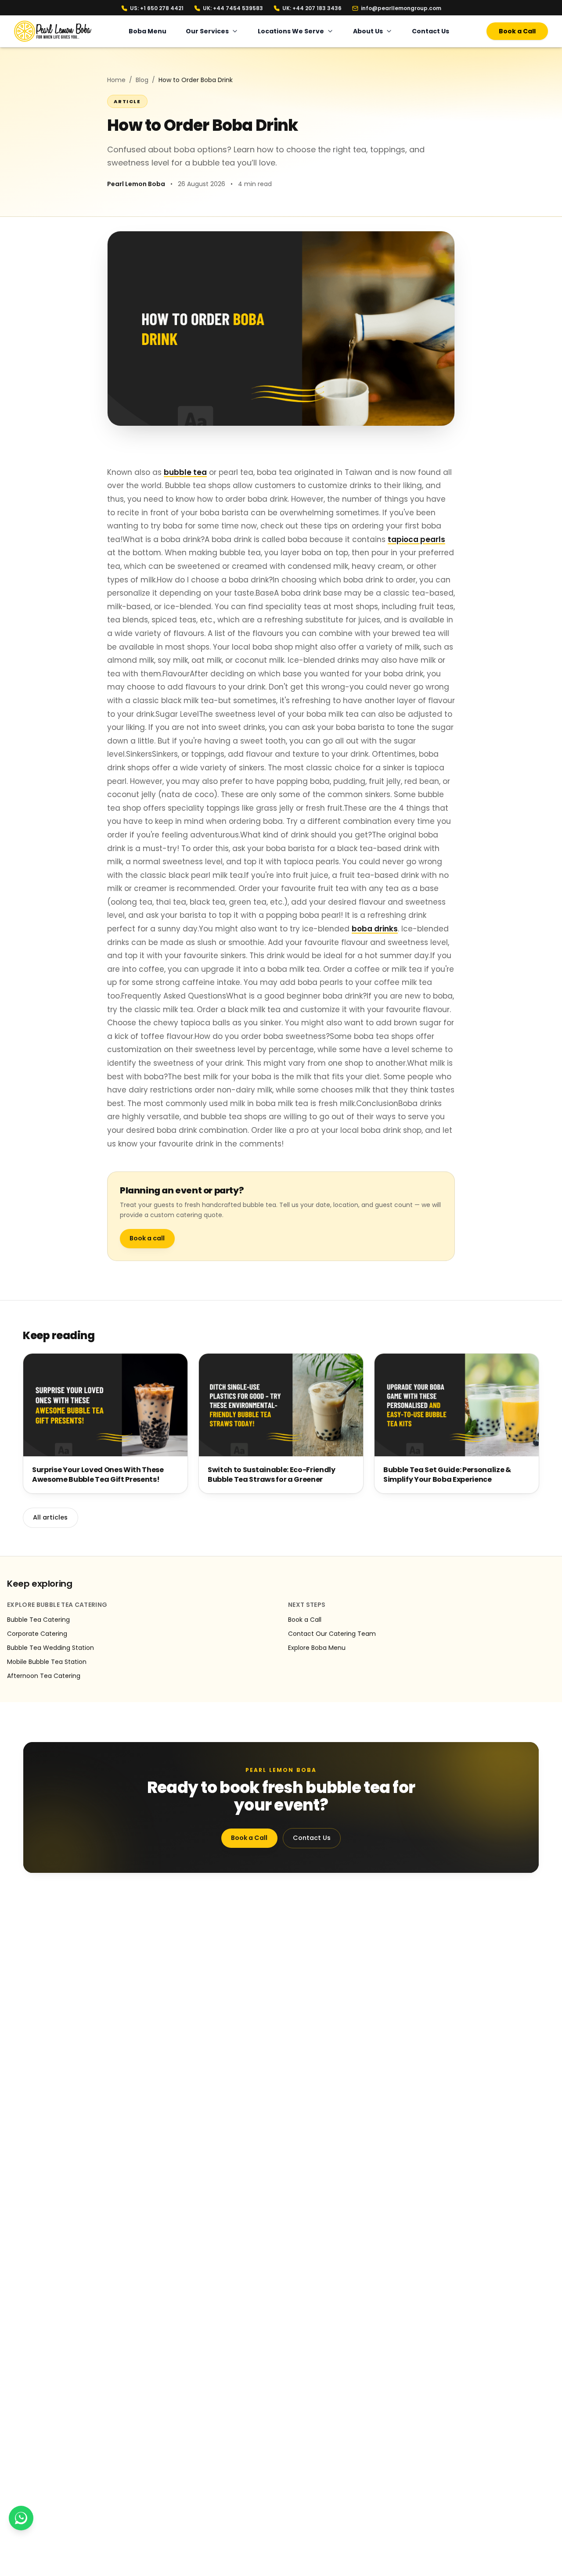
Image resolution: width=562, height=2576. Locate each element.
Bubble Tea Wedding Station (50, 1648)
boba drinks (375, 929)
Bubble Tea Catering (38, 1620)
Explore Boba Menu (317, 1648)
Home (116, 80)
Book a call (147, 1238)
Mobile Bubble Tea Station (47, 1662)
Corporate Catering (37, 1634)
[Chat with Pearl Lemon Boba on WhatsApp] (21, 2518)
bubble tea (185, 472)
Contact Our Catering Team (332, 1634)
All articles (50, 1517)
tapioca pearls (416, 539)
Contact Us (431, 31)
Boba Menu (148, 31)
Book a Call (517, 31)
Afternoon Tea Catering (44, 1676)
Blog (142, 80)
